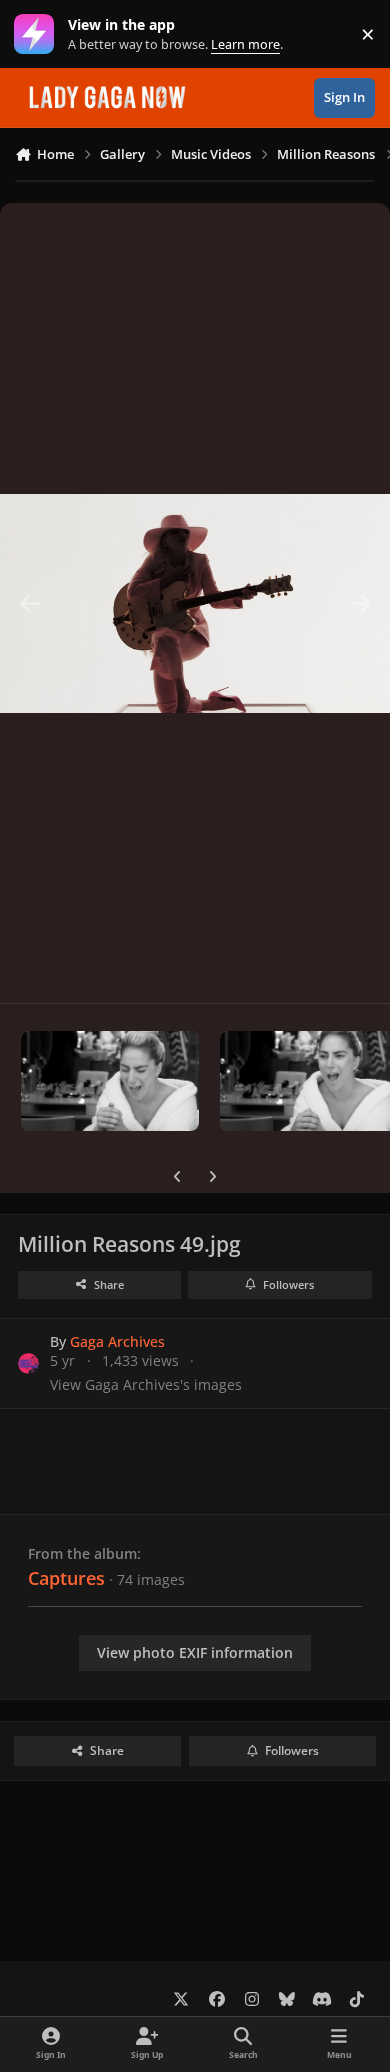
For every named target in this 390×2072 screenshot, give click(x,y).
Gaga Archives (117, 1341)
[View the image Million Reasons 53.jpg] (110, 1081)
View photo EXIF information (195, 1652)
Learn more (38, 34)
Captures (66, 1578)
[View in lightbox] (195, 603)
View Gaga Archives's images (146, 1384)
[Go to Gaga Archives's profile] (28, 1363)
